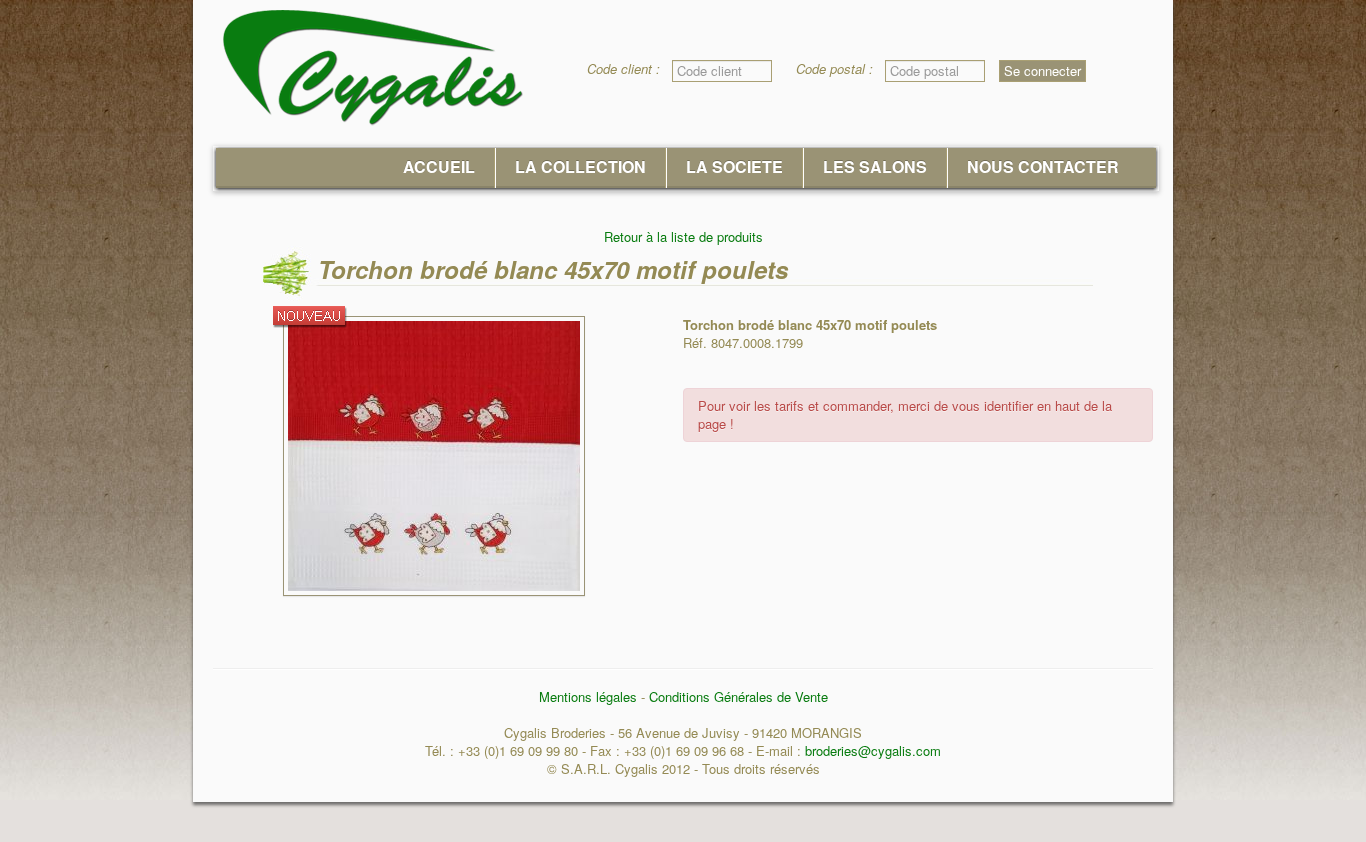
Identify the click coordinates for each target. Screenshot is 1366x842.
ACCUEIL (439, 166)
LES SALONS (875, 166)
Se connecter (1042, 70)
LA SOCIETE (734, 166)
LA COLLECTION (580, 166)
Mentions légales (588, 696)
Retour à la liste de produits (683, 236)
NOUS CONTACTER (1043, 166)
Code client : (629, 69)
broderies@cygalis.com (873, 750)
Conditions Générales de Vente (738, 696)
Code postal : (840, 69)
